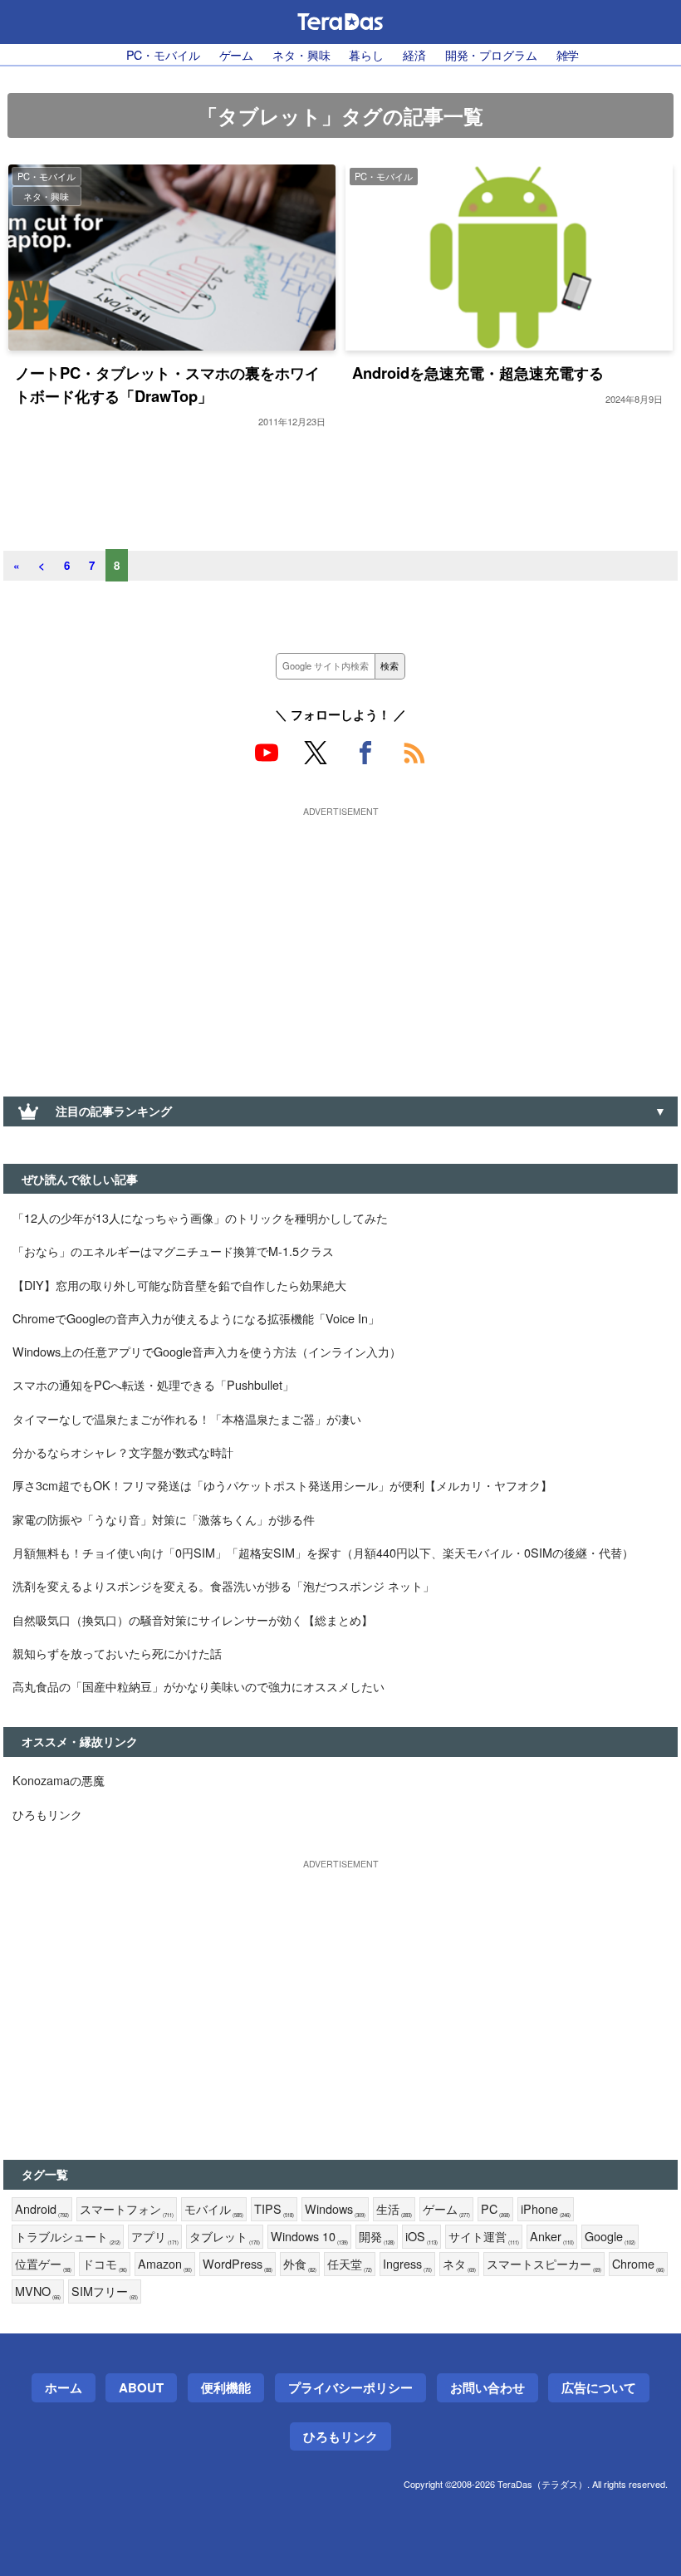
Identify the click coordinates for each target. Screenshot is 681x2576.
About (141, 2387)
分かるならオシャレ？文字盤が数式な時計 (123, 1452)
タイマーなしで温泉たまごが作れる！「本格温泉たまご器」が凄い (187, 1418)
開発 (377, 2237)
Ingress (407, 2264)
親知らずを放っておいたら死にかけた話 (117, 1653)
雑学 (568, 54)
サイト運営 (484, 2237)
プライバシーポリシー (350, 2387)
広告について (599, 2387)
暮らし (366, 54)
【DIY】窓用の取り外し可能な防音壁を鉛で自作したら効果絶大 (179, 1285)
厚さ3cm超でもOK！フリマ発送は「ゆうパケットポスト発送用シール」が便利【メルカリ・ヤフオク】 (282, 1485)
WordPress (238, 2264)
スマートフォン (127, 2209)
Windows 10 (309, 2237)
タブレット (225, 2237)
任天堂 (350, 2264)
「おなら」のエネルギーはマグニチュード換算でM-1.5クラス (173, 1251)
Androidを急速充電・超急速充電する (478, 373)
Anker (552, 2237)
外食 (300, 2264)
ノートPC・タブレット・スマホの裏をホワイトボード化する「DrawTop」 (167, 384)
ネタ (459, 2264)
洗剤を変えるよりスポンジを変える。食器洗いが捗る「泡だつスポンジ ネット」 (223, 1585)
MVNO (38, 2291)
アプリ (155, 2237)
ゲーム (237, 54)
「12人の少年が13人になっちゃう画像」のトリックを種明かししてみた (200, 1217)
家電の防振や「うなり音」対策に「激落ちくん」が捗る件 (164, 1519)
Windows (335, 2209)
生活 (394, 2209)
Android (42, 2209)
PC (495, 2209)
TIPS (274, 2209)
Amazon (165, 2264)
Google (610, 2237)
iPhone (546, 2209)
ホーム (64, 2387)
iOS (421, 2237)
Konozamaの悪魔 (59, 1780)
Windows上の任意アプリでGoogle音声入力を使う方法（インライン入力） (207, 1351)
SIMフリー (105, 2291)
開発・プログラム (491, 54)
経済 (414, 54)
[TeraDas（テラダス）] (340, 22)
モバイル (214, 2209)
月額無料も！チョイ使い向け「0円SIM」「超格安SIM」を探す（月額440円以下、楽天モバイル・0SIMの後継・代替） (323, 1552)
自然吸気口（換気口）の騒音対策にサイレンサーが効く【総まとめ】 (193, 1619)
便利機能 (226, 2387)
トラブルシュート (68, 2237)
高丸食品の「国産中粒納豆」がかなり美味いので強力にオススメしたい (198, 1686)
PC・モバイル (163, 54)
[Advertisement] (340, 939)
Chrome (638, 2264)
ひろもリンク (47, 1814)
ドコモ (105, 2264)
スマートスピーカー (544, 2264)
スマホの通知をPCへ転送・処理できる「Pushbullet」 (153, 1384)
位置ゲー (43, 2264)
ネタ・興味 (301, 54)
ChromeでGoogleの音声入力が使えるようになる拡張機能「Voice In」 (196, 1318)
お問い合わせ (487, 2387)
